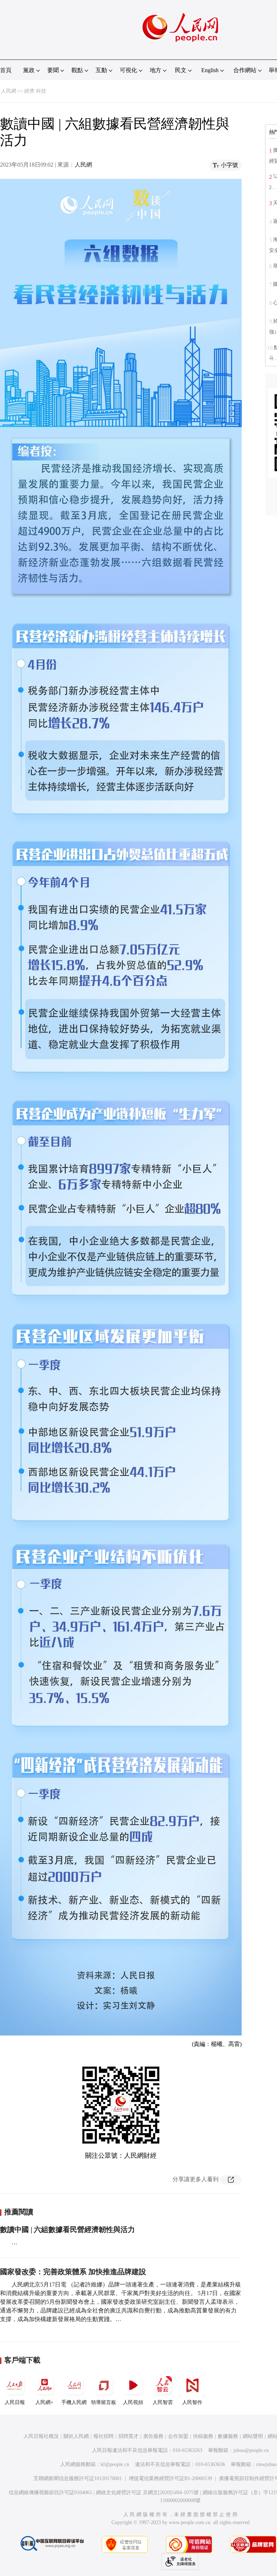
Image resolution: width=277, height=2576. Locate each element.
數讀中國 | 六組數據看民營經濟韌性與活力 (67, 2229)
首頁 (6, 70)
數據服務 (228, 2436)
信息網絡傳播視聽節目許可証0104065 (50, 2493)
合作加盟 (178, 2436)
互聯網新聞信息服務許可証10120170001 (78, 2478)
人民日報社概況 (41, 2436)
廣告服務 (153, 2436)
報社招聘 (104, 2436)
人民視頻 (133, 2402)
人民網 (9, 91)
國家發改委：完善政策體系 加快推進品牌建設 (73, 2272)
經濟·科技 (35, 91)
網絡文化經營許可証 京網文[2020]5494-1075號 (147, 2493)
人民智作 (192, 2402)
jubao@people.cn (251, 2450)
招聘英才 (128, 2436)
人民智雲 (163, 2402)
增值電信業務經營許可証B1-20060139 (170, 2478)
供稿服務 (203, 2436)
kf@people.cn (115, 2464)
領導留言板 (104, 2402)
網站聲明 (253, 2436)
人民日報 (15, 2402)
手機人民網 (74, 2402)
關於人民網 (76, 2436)
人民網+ (44, 2402)
